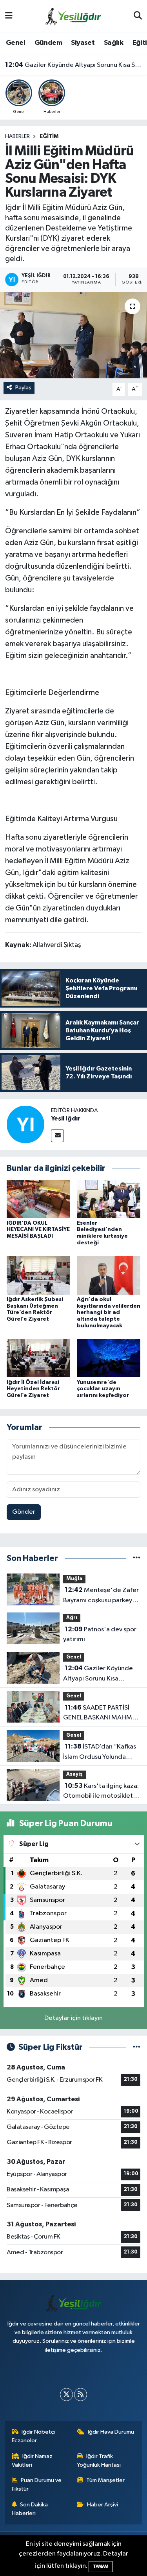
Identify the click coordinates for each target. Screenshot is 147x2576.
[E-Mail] (57, 1136)
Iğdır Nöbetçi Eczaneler (34, 2436)
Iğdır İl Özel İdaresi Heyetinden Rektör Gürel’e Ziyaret (33, 1389)
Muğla (74, 1579)
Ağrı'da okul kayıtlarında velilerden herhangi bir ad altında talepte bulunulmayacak (109, 1313)
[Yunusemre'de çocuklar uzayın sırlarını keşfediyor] (109, 1358)
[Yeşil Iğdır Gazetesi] (73, 16)
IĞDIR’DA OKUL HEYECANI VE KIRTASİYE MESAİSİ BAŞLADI (38, 1230)
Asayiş (74, 1774)
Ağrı (72, 1618)
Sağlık (113, 43)
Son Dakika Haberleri (30, 2509)
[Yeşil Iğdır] (25, 1124)
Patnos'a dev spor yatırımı (100, 1634)
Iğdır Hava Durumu (111, 2432)
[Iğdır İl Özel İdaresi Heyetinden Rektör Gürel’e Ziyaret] (38, 1358)
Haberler (17, 136)
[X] (66, 2395)
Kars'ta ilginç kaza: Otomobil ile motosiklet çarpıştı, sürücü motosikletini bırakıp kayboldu (101, 1792)
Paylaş (23, 388)
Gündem (48, 43)
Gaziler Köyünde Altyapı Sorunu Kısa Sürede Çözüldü (74, 65)
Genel (15, 43)
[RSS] (81, 2395)
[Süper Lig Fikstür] (137, 2047)
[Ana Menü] (9, 16)
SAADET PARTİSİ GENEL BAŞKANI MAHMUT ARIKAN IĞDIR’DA (102, 1714)
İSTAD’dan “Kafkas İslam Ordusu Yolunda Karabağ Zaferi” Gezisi (100, 1752)
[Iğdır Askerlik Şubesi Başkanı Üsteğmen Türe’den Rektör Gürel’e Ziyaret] (38, 1275)
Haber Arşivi (103, 2505)
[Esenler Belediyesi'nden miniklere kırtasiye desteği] (109, 1199)
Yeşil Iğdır (66, 1118)
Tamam (101, 2566)
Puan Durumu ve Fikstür (37, 2485)
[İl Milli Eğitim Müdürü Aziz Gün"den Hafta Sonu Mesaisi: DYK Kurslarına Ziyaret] (73, 335)
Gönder (24, 1512)
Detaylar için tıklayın (73, 2018)
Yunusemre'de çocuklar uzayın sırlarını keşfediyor (103, 1389)
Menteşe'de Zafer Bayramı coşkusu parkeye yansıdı (101, 1596)
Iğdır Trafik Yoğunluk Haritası (99, 2461)
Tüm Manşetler (105, 2480)
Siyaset (83, 43)
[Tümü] (137, 1558)
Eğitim (49, 136)
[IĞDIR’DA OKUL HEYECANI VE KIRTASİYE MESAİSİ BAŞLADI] (38, 1199)
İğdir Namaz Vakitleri (32, 2461)
